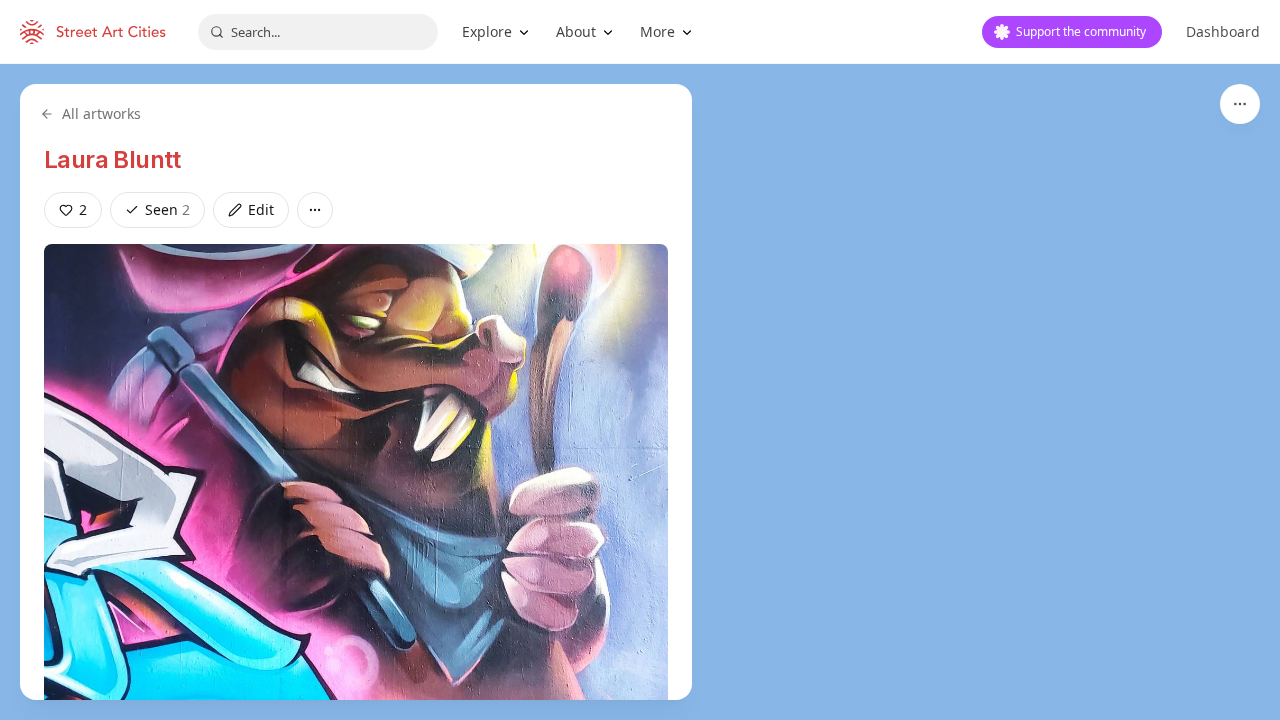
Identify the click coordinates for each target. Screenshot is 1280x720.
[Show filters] (1240, 104)
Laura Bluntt (112, 159)
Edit (261, 209)
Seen (167, 209)
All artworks (101, 113)
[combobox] (318, 32)
